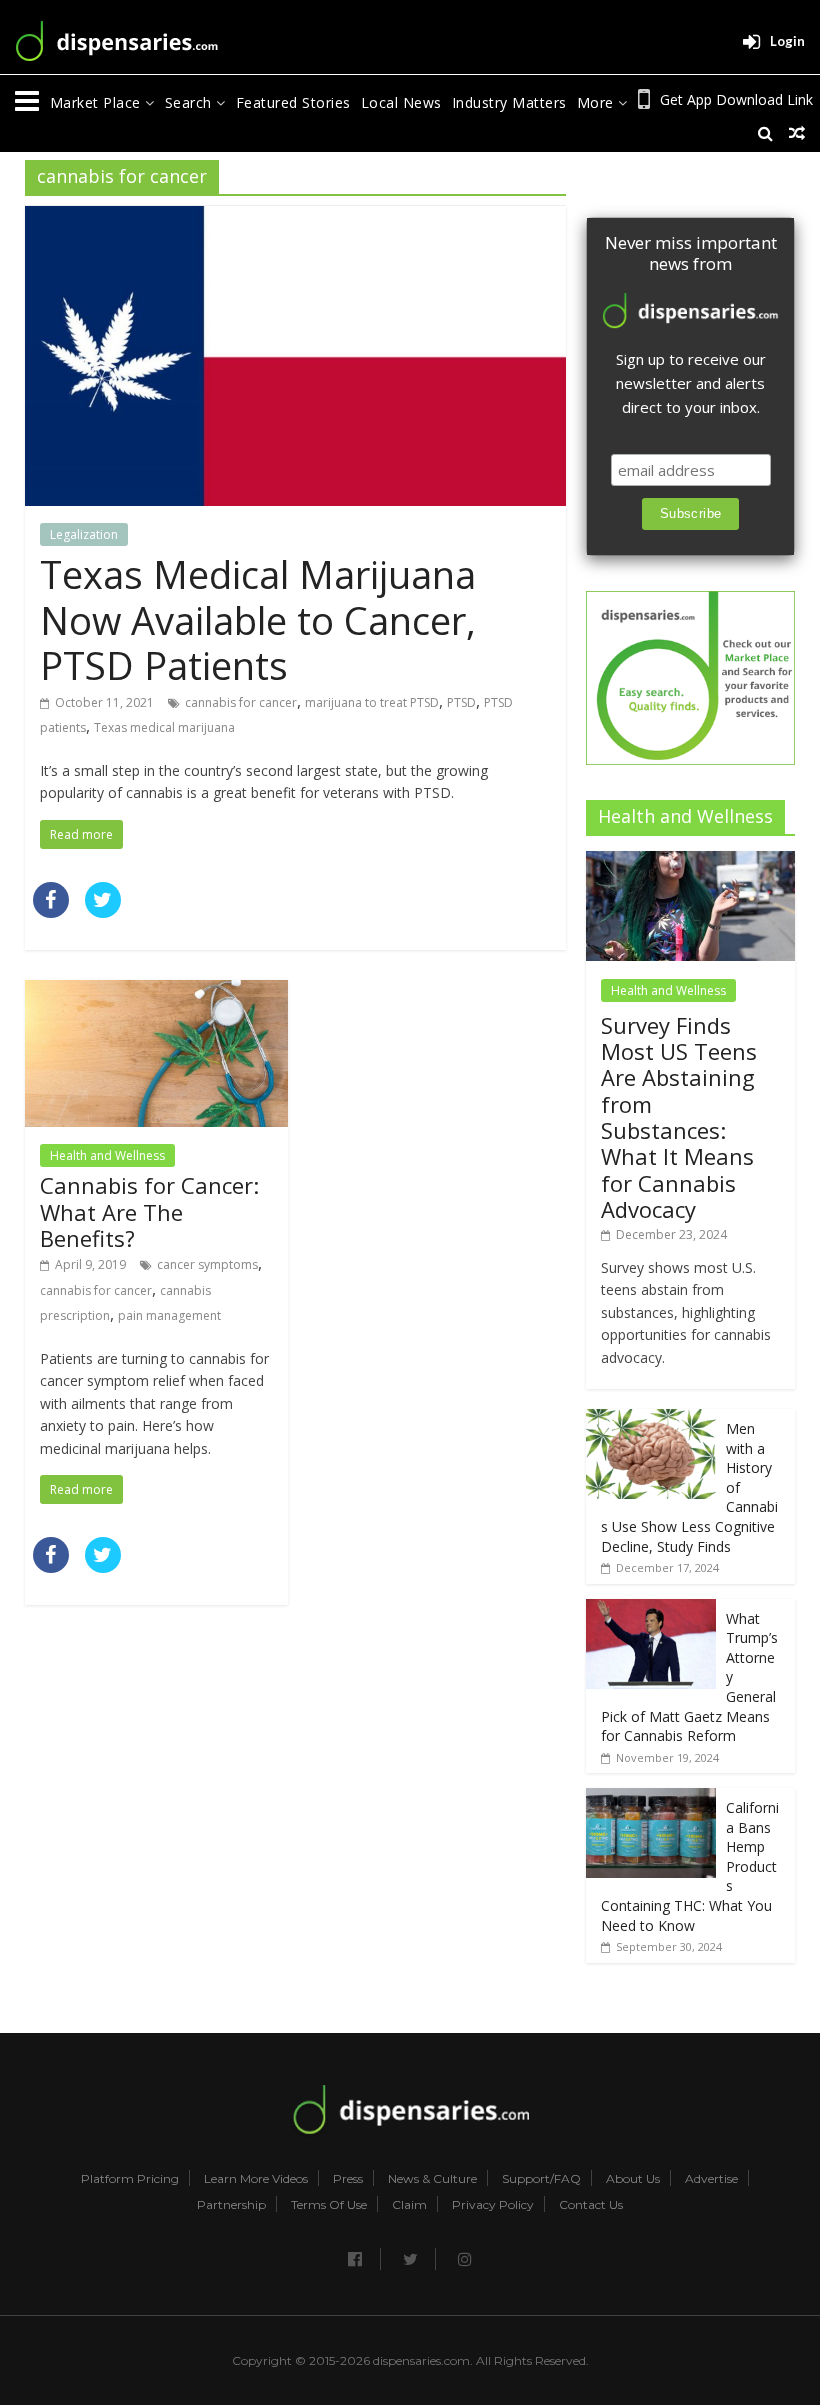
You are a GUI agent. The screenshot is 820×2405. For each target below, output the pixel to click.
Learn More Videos (256, 2179)
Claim (409, 2205)
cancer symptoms (207, 1264)
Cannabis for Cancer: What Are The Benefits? (149, 1211)
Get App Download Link (736, 99)
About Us (633, 2179)
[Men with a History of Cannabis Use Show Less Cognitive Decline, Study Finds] (651, 1419)
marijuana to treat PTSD (372, 702)
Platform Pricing (130, 2179)
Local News (401, 102)
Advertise (711, 2179)
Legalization (84, 534)
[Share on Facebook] (51, 912)
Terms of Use (329, 2205)
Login (787, 41)
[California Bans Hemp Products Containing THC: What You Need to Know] (651, 1798)
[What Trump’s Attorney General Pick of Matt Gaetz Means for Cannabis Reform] (651, 1609)
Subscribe (691, 513)
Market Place (98, 102)
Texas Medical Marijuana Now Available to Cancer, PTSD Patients (258, 619)
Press (348, 2179)
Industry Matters (509, 102)
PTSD (461, 702)
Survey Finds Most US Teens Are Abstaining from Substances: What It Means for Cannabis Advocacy (679, 1117)
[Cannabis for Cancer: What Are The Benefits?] (156, 992)
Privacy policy (493, 2205)
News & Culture (432, 2179)
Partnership (231, 2205)
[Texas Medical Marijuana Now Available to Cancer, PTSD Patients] (295, 218)
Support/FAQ (541, 2179)
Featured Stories (293, 102)
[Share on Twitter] (103, 912)
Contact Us (591, 2205)
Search (191, 102)
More (598, 102)
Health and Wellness (107, 1155)
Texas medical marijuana (164, 727)
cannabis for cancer (241, 702)
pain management (169, 1315)
